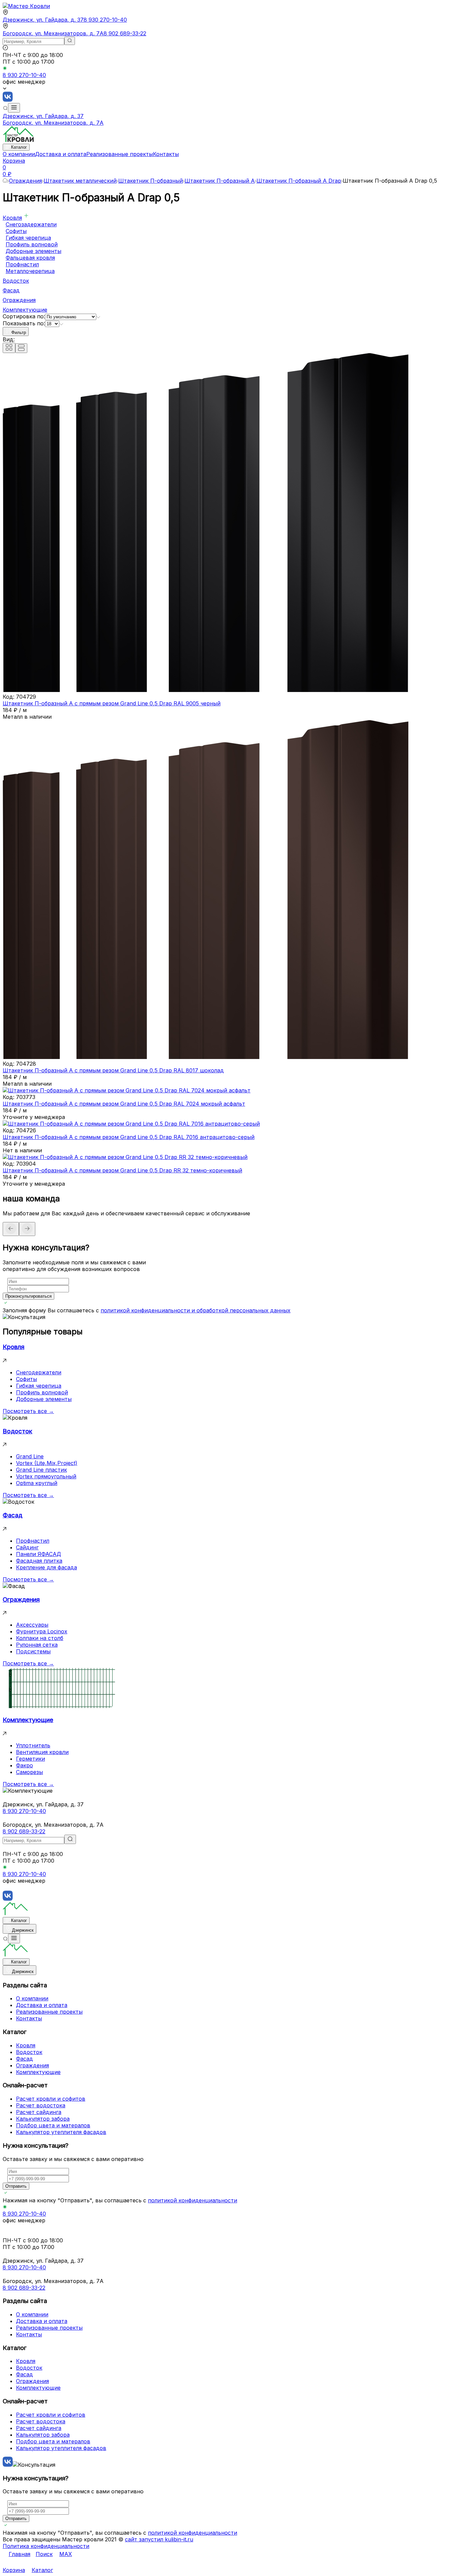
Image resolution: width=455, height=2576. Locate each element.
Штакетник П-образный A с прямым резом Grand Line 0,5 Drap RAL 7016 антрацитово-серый (129, 1137)
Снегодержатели (39, 1372)
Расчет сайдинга (39, 2112)
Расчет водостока (41, 2105)
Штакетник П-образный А (220, 181)
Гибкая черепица (28, 238)
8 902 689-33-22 (125, 33)
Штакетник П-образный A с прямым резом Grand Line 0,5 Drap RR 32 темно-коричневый (122, 1170)
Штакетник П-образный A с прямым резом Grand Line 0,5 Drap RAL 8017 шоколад (113, 1070)
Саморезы (29, 1772)
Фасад (11, 290)
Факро (24, 1765)
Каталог (19, 147)
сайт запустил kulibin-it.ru (159, 2539)
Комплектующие (25, 310)
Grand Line (30, 1456)
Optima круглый (37, 1483)
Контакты (166, 154)
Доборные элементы (33, 251)
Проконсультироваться (28, 1296)
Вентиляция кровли (42, 1752)
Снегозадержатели (31, 224)
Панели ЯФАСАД (38, 1554)
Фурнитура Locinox (42, 1631)
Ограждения (25, 181)
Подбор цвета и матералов (53, 2125)
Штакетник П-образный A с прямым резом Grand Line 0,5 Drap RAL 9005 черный (112, 703)
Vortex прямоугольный (46, 1476)
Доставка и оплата (61, 154)
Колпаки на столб (40, 1638)
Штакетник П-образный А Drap (299, 181)
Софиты (16, 231)
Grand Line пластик (41, 1470)
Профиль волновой (32, 244)
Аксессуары (32, 1625)
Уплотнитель (33, 1745)
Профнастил (22, 264)
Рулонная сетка (37, 1645)
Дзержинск (23, 1930)
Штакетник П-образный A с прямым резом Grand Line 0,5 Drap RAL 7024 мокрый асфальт (124, 1104)
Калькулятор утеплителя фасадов (61, 2132)
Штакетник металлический (80, 181)
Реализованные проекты (120, 154)
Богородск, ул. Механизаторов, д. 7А (53, 33)
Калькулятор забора (43, 2119)
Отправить (16, 2186)
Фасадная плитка (39, 1561)
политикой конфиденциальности (193, 2200)
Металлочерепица (30, 271)
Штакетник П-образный (151, 181)
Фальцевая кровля (30, 258)
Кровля (12, 218)
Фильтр (19, 332)
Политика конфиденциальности (46, 2546)
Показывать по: (24, 323)
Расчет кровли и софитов (51, 2099)
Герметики (30, 1759)
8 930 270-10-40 (105, 20)
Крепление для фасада (46, 1567)
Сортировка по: (24, 316)
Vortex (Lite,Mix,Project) (47, 1463)
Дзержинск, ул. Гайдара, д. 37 (43, 20)
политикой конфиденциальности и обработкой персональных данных (196, 1310)
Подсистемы (33, 1651)
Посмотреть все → (28, 1411)
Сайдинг (27, 1547)
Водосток (16, 281)
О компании (19, 154)
